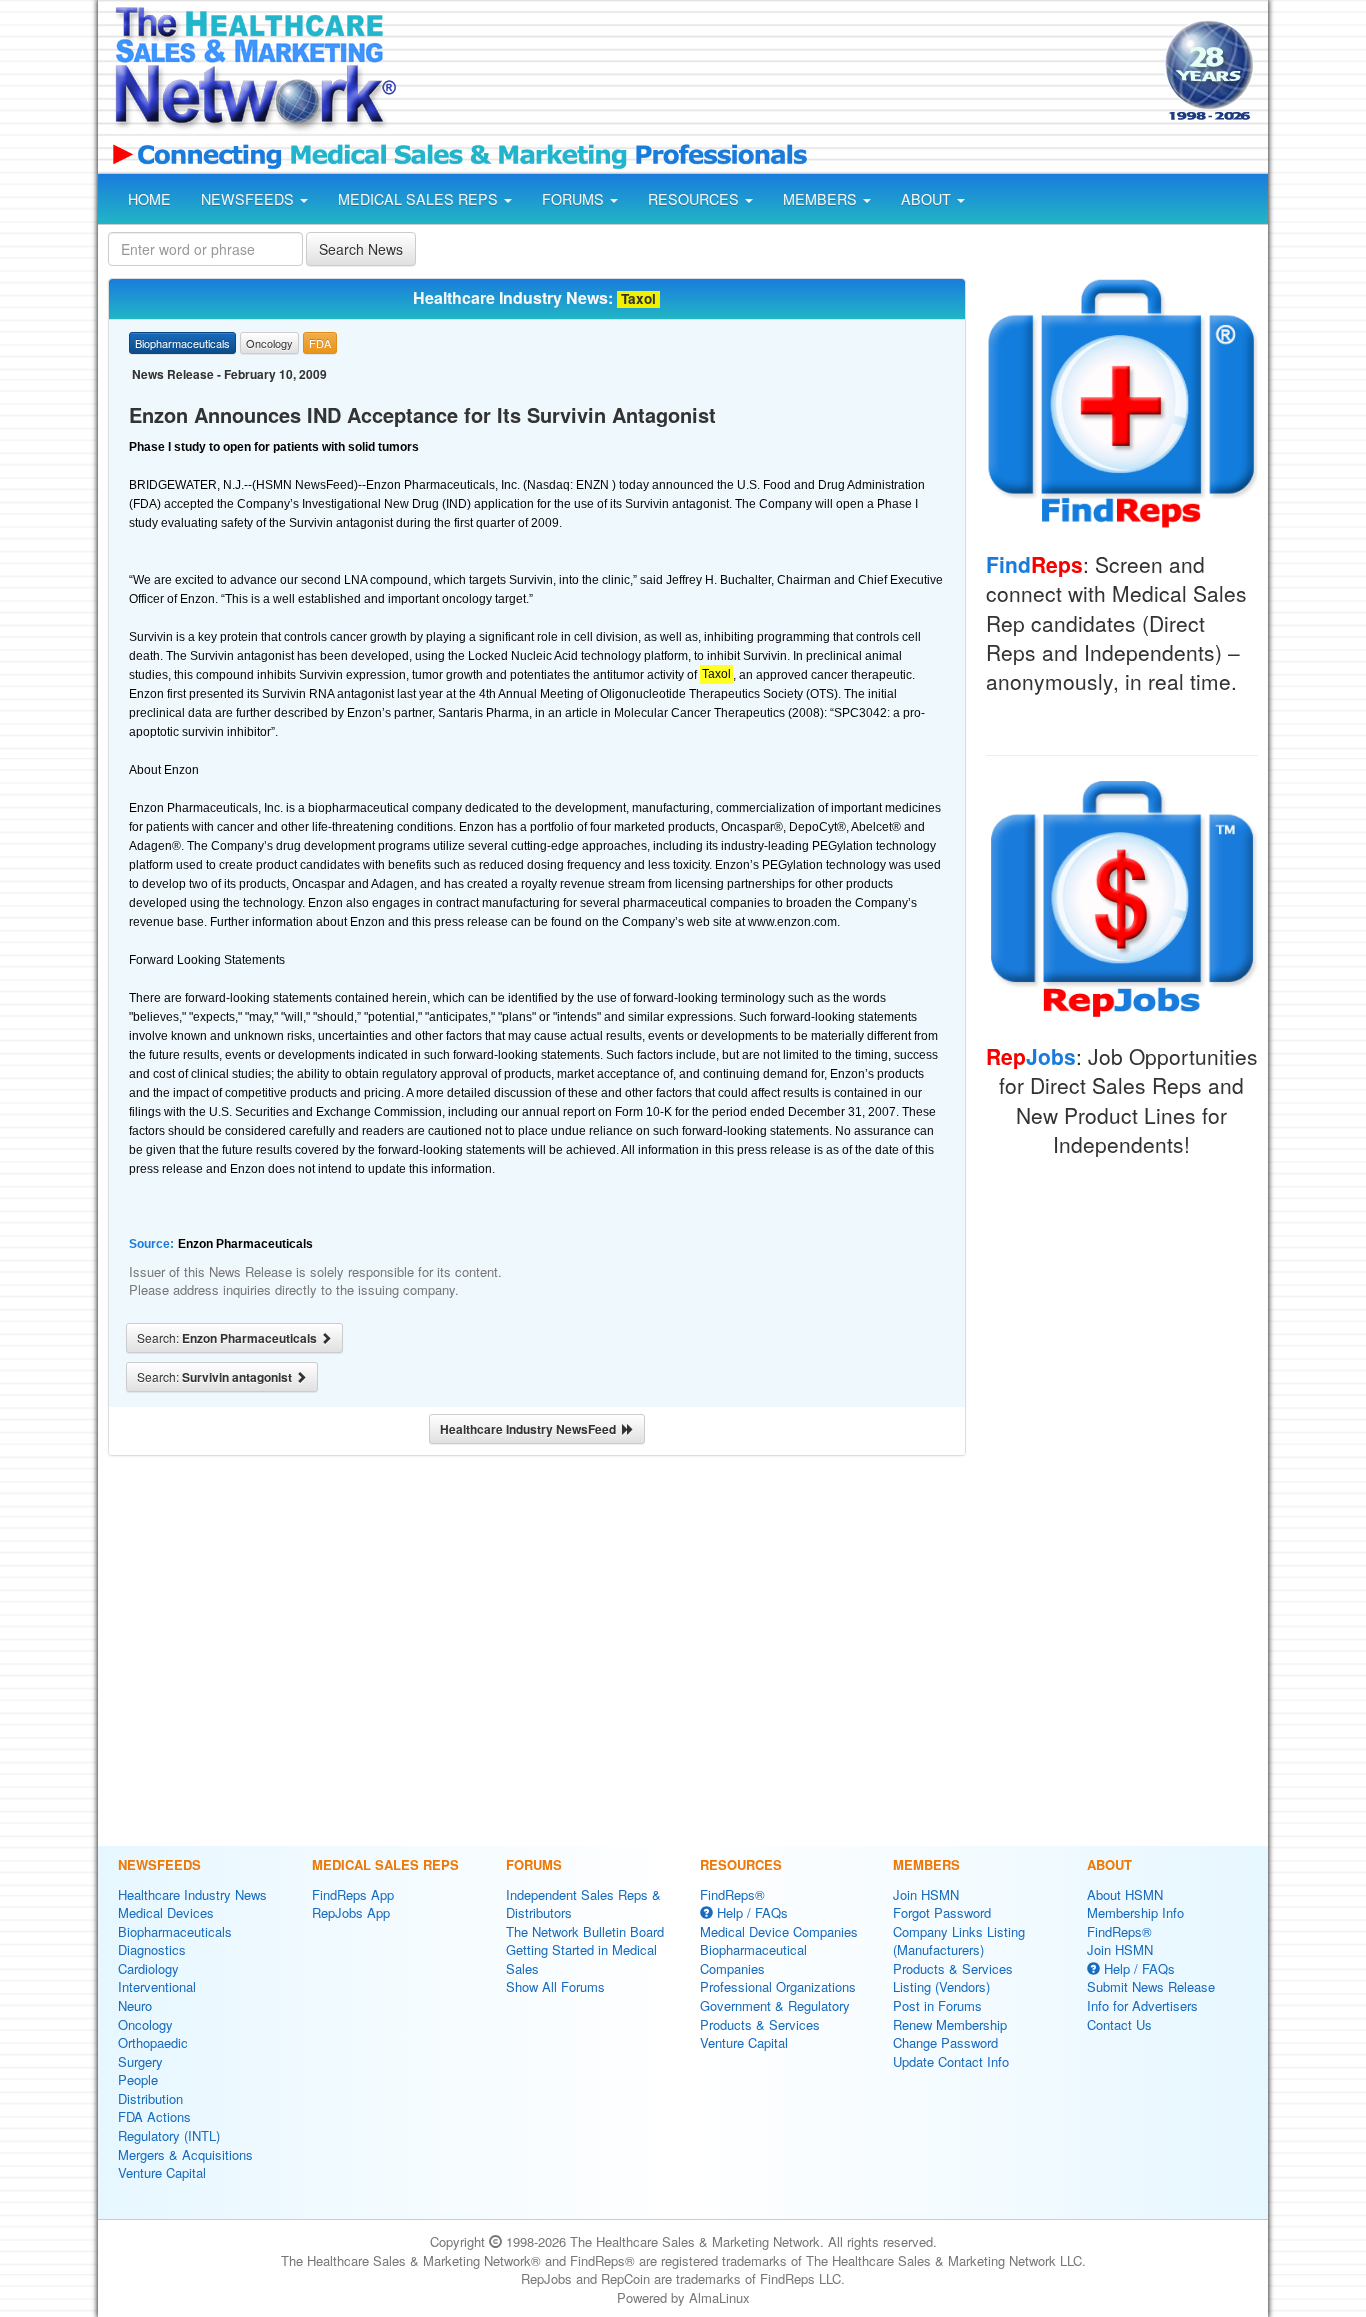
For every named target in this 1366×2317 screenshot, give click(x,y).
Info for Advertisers (1142, 2005)
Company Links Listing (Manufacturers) (959, 1941)
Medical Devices (166, 1912)
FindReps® (732, 1894)
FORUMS (575, 199)
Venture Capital (162, 2172)
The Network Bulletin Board (585, 1931)
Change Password (945, 2042)
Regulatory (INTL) (169, 2135)
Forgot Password (942, 1912)
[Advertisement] (779, 73)
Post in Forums (937, 2005)
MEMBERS (822, 199)
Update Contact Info (951, 2061)
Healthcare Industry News (192, 1894)
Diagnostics (152, 1949)
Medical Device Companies (779, 1931)
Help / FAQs (750, 1912)
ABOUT (928, 199)
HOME (149, 199)
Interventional (157, 1986)
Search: (228, 1338)
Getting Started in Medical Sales (581, 1959)
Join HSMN (926, 1894)
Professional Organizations (778, 1986)
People (138, 2079)
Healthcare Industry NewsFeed (531, 1429)
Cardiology (148, 1968)
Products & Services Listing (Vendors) (953, 1978)
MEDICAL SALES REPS (420, 199)
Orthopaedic (153, 2042)
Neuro (135, 2005)
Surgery (140, 2061)
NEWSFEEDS (249, 199)
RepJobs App (351, 1912)
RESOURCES (695, 199)
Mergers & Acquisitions (185, 2154)
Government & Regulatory (775, 2005)
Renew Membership (950, 2024)
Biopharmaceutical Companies (753, 1959)
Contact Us (1119, 2024)
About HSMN (1125, 1894)
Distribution (150, 2098)
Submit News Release (1151, 1986)
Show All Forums (555, 1986)
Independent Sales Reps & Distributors (583, 1904)
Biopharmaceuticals (175, 1931)
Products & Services (760, 2024)
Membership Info (1135, 1912)
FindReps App (353, 1894)
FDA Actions (154, 2116)
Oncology (145, 2024)
